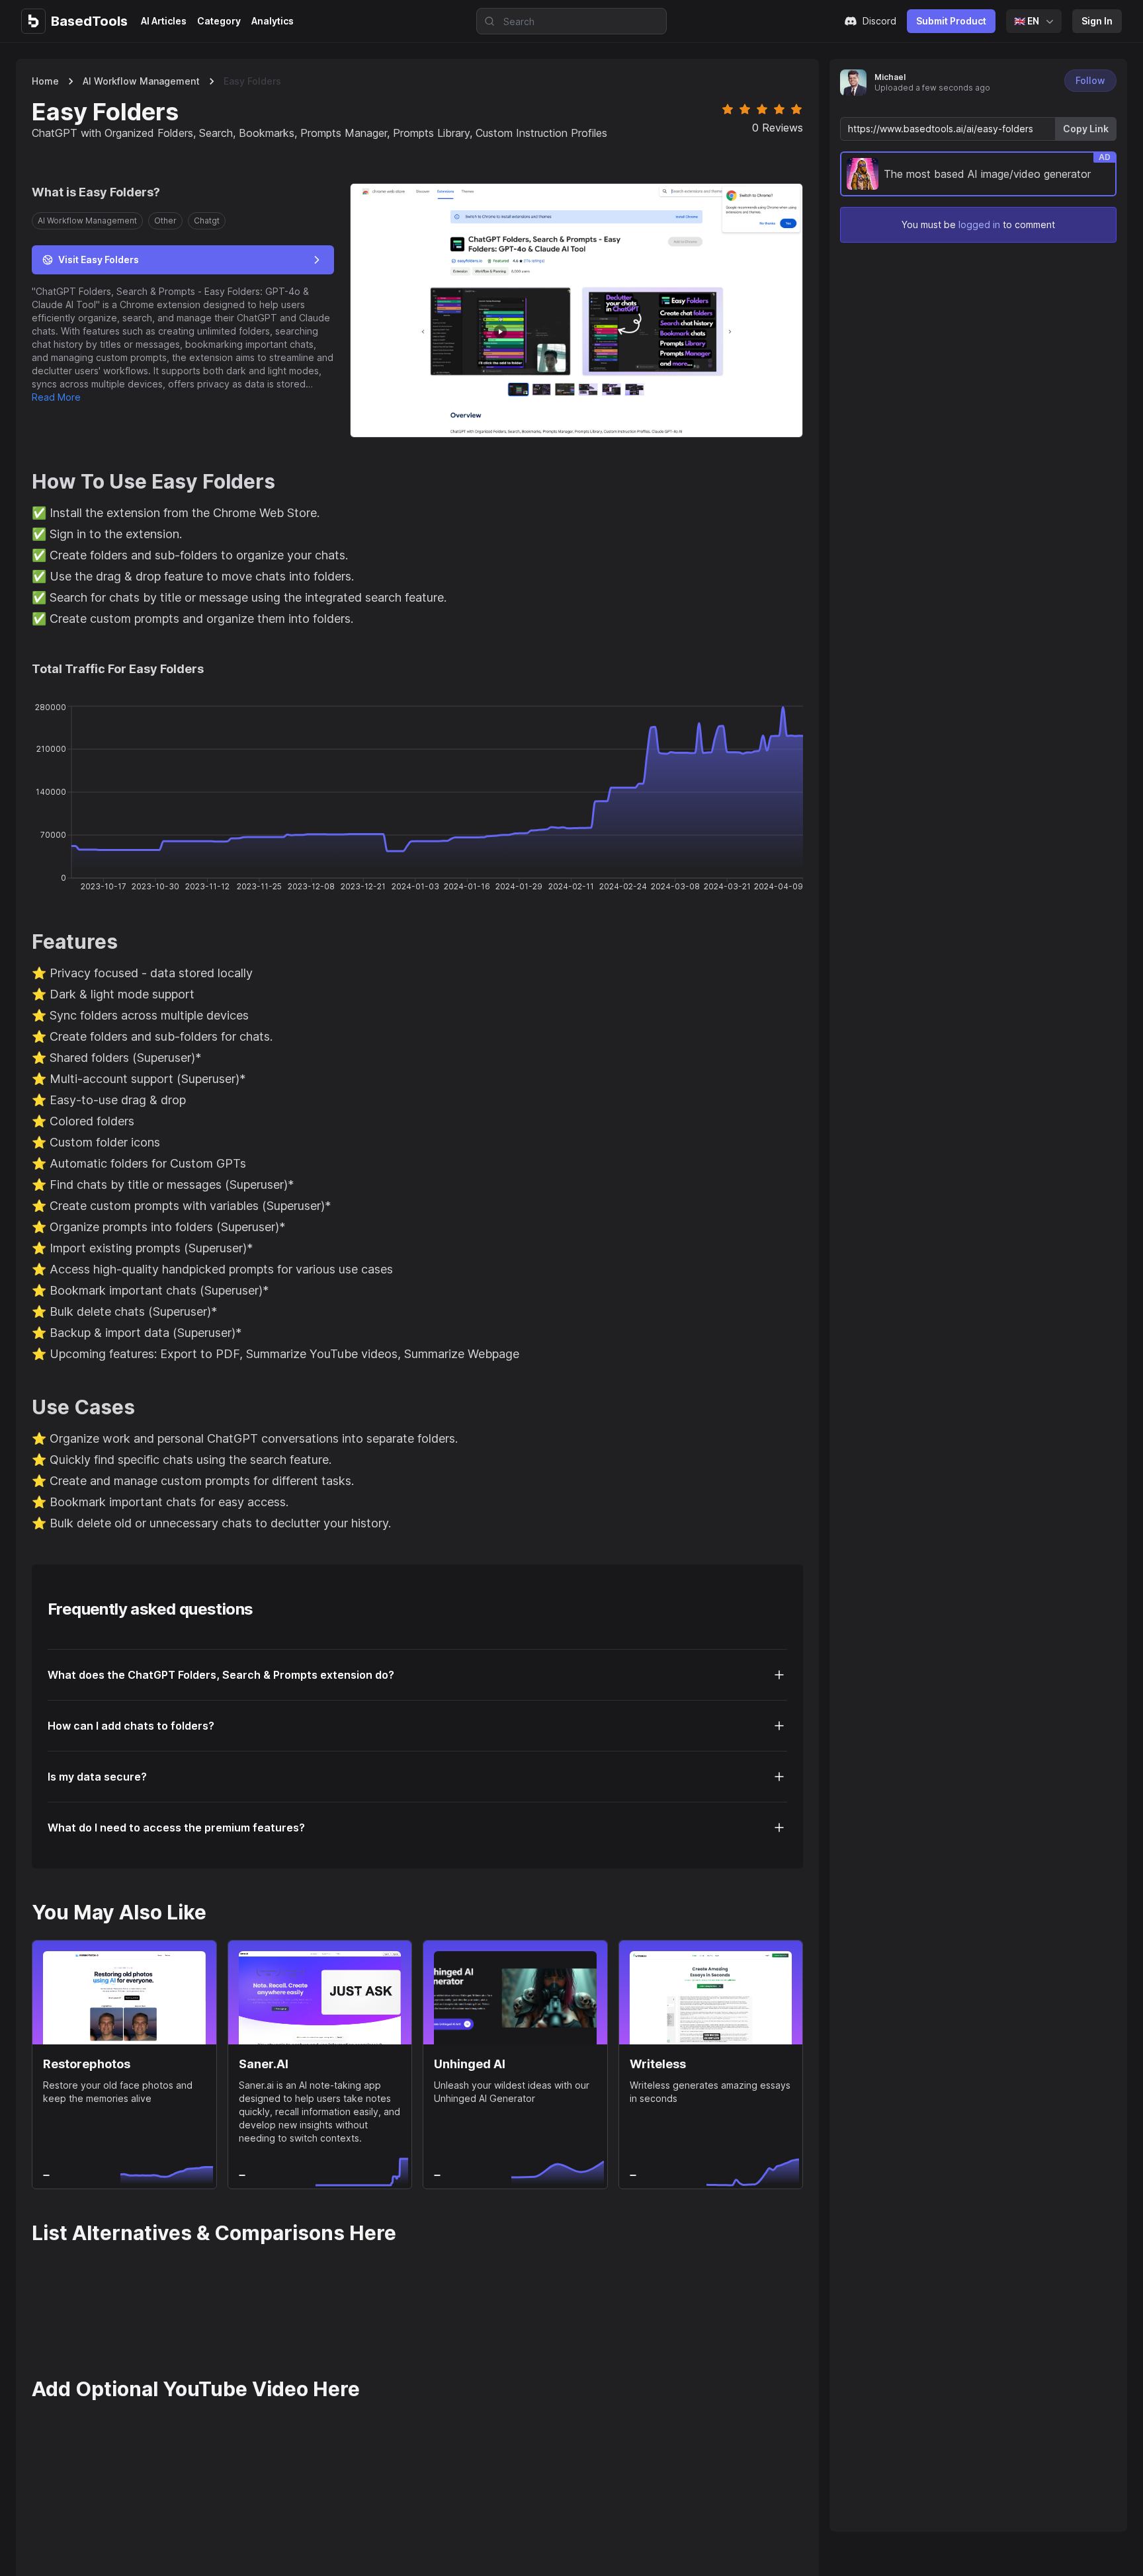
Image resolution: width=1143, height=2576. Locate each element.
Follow (1090, 80)
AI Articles (164, 21)
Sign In (1097, 21)
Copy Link (1086, 129)
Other (165, 221)
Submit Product (951, 21)
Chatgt (207, 221)
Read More (56, 397)
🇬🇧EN (1027, 21)
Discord (879, 21)
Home (45, 81)
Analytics (273, 21)
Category (219, 21)
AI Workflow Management (141, 81)
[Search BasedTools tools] (486, 21)
